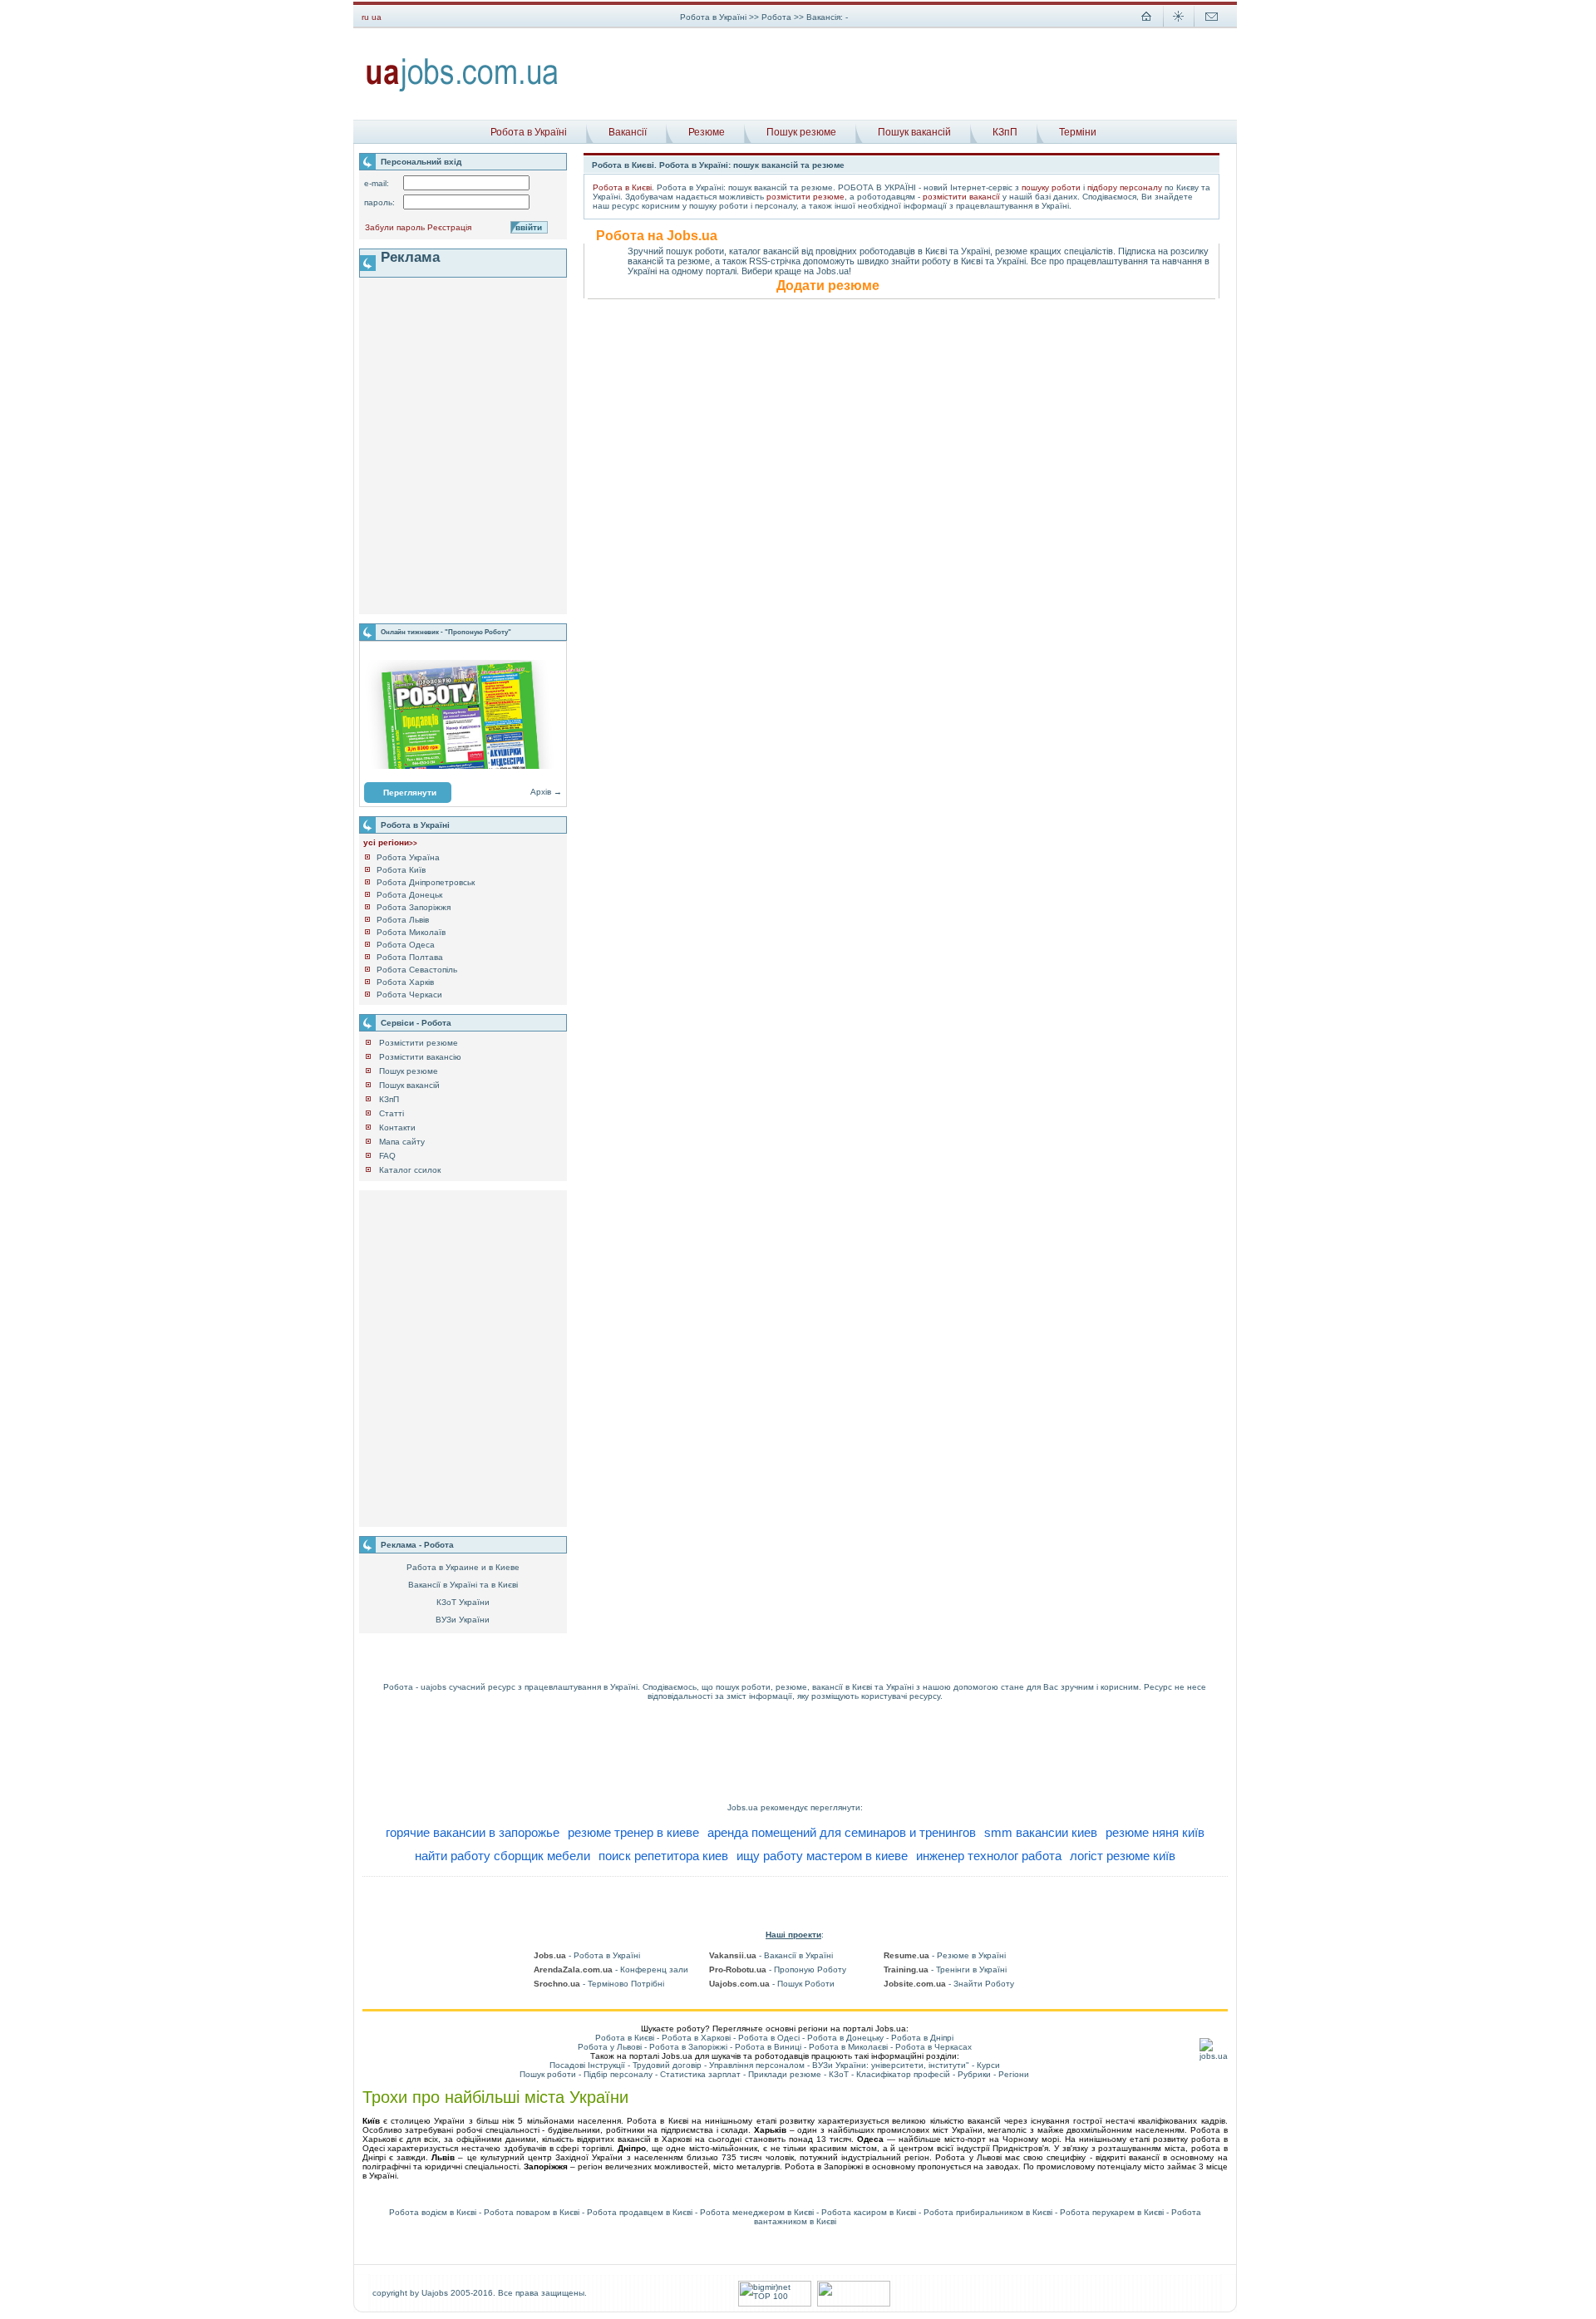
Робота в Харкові (696, 2038)
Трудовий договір (667, 2065)
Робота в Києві (622, 187)
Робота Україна (408, 857)
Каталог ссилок (410, 1170)
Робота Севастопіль (417, 970)
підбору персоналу (1125, 187)
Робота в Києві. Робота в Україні (660, 165)
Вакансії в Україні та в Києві (463, 1585)
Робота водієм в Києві (433, 2212)
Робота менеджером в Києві (757, 2212)
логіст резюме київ (1123, 1856)
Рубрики (974, 2074)
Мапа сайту (402, 1142)
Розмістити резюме (419, 1043)
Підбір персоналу (618, 2074)
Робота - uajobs (415, 1687)
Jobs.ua (743, 1807)
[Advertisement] (904, 74)
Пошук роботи (548, 2074)
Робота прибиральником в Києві (988, 2212)
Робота (778, 17)
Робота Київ (401, 870)
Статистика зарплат (700, 2074)
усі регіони (390, 842)
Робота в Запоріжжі (688, 2047)
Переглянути (410, 793)
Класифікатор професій (903, 2074)
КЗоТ (839, 2074)
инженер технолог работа (989, 1856)
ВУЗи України (463, 1620)
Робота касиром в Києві (869, 2212)
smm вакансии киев (1041, 1832)
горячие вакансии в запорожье (473, 1832)
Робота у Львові (610, 2047)
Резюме (707, 132)
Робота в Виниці (768, 2047)
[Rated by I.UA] (854, 2304)
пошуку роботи (1051, 187)
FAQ (387, 1156)
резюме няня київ (1155, 1832)
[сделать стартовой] (1146, 25)
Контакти (397, 1127)
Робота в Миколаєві (848, 2047)
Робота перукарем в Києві (1112, 2212)
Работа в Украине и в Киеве (463, 1567)
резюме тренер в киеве (633, 1832)
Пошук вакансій (914, 132)
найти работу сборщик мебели (502, 1856)
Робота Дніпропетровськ (426, 882)
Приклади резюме (785, 2074)
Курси (988, 2065)
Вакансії (628, 132)
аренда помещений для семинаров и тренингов (842, 1832)
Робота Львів (403, 920)
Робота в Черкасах (933, 2047)
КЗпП (1005, 132)
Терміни (1078, 132)
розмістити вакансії (961, 197)
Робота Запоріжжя (414, 907)
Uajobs (435, 2293)
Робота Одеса (406, 945)
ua (377, 17)
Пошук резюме (801, 132)
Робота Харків (405, 982)
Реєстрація (449, 227)
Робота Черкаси (409, 995)
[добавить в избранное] (1179, 25)
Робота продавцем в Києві (640, 2212)
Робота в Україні (713, 17)
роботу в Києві (952, 261)
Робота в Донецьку (845, 2038)
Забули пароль (395, 227)
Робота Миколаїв (411, 932)
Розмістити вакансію (420, 1057)
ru (365, 17)
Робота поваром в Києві (532, 2212)
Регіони (1014, 2074)
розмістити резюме (805, 197)
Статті (392, 1113)
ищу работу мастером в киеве (822, 1856)
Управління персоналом (757, 2065)
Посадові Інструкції (587, 2065)
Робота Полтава (410, 957)
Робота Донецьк (409, 895)
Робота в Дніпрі (922, 2038)
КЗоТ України (463, 1602)
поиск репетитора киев (663, 1856)
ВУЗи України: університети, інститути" (891, 2065)
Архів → (546, 792)
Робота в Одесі (769, 2038)
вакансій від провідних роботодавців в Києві (855, 251)
